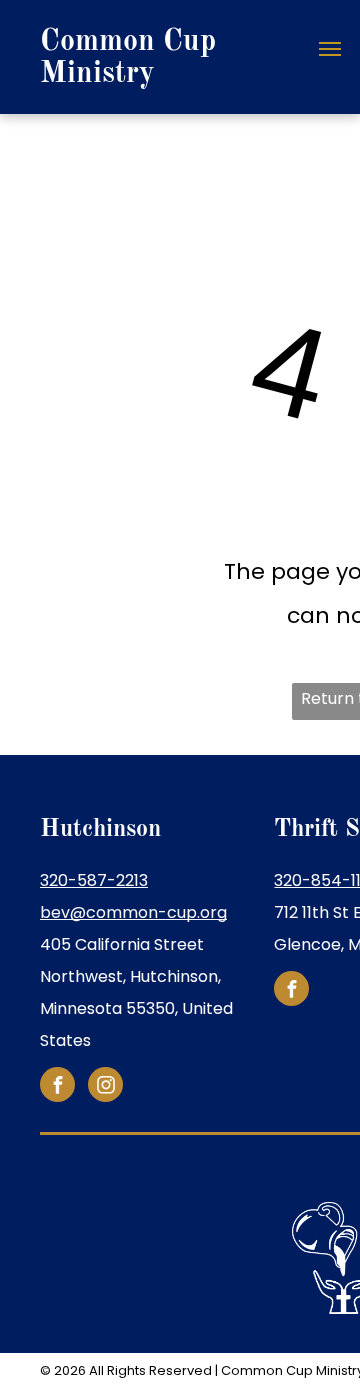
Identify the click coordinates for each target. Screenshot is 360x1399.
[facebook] (57, 1087)
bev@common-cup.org (133, 912)
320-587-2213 (94, 880)
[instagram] (105, 1087)
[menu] (330, 49)
